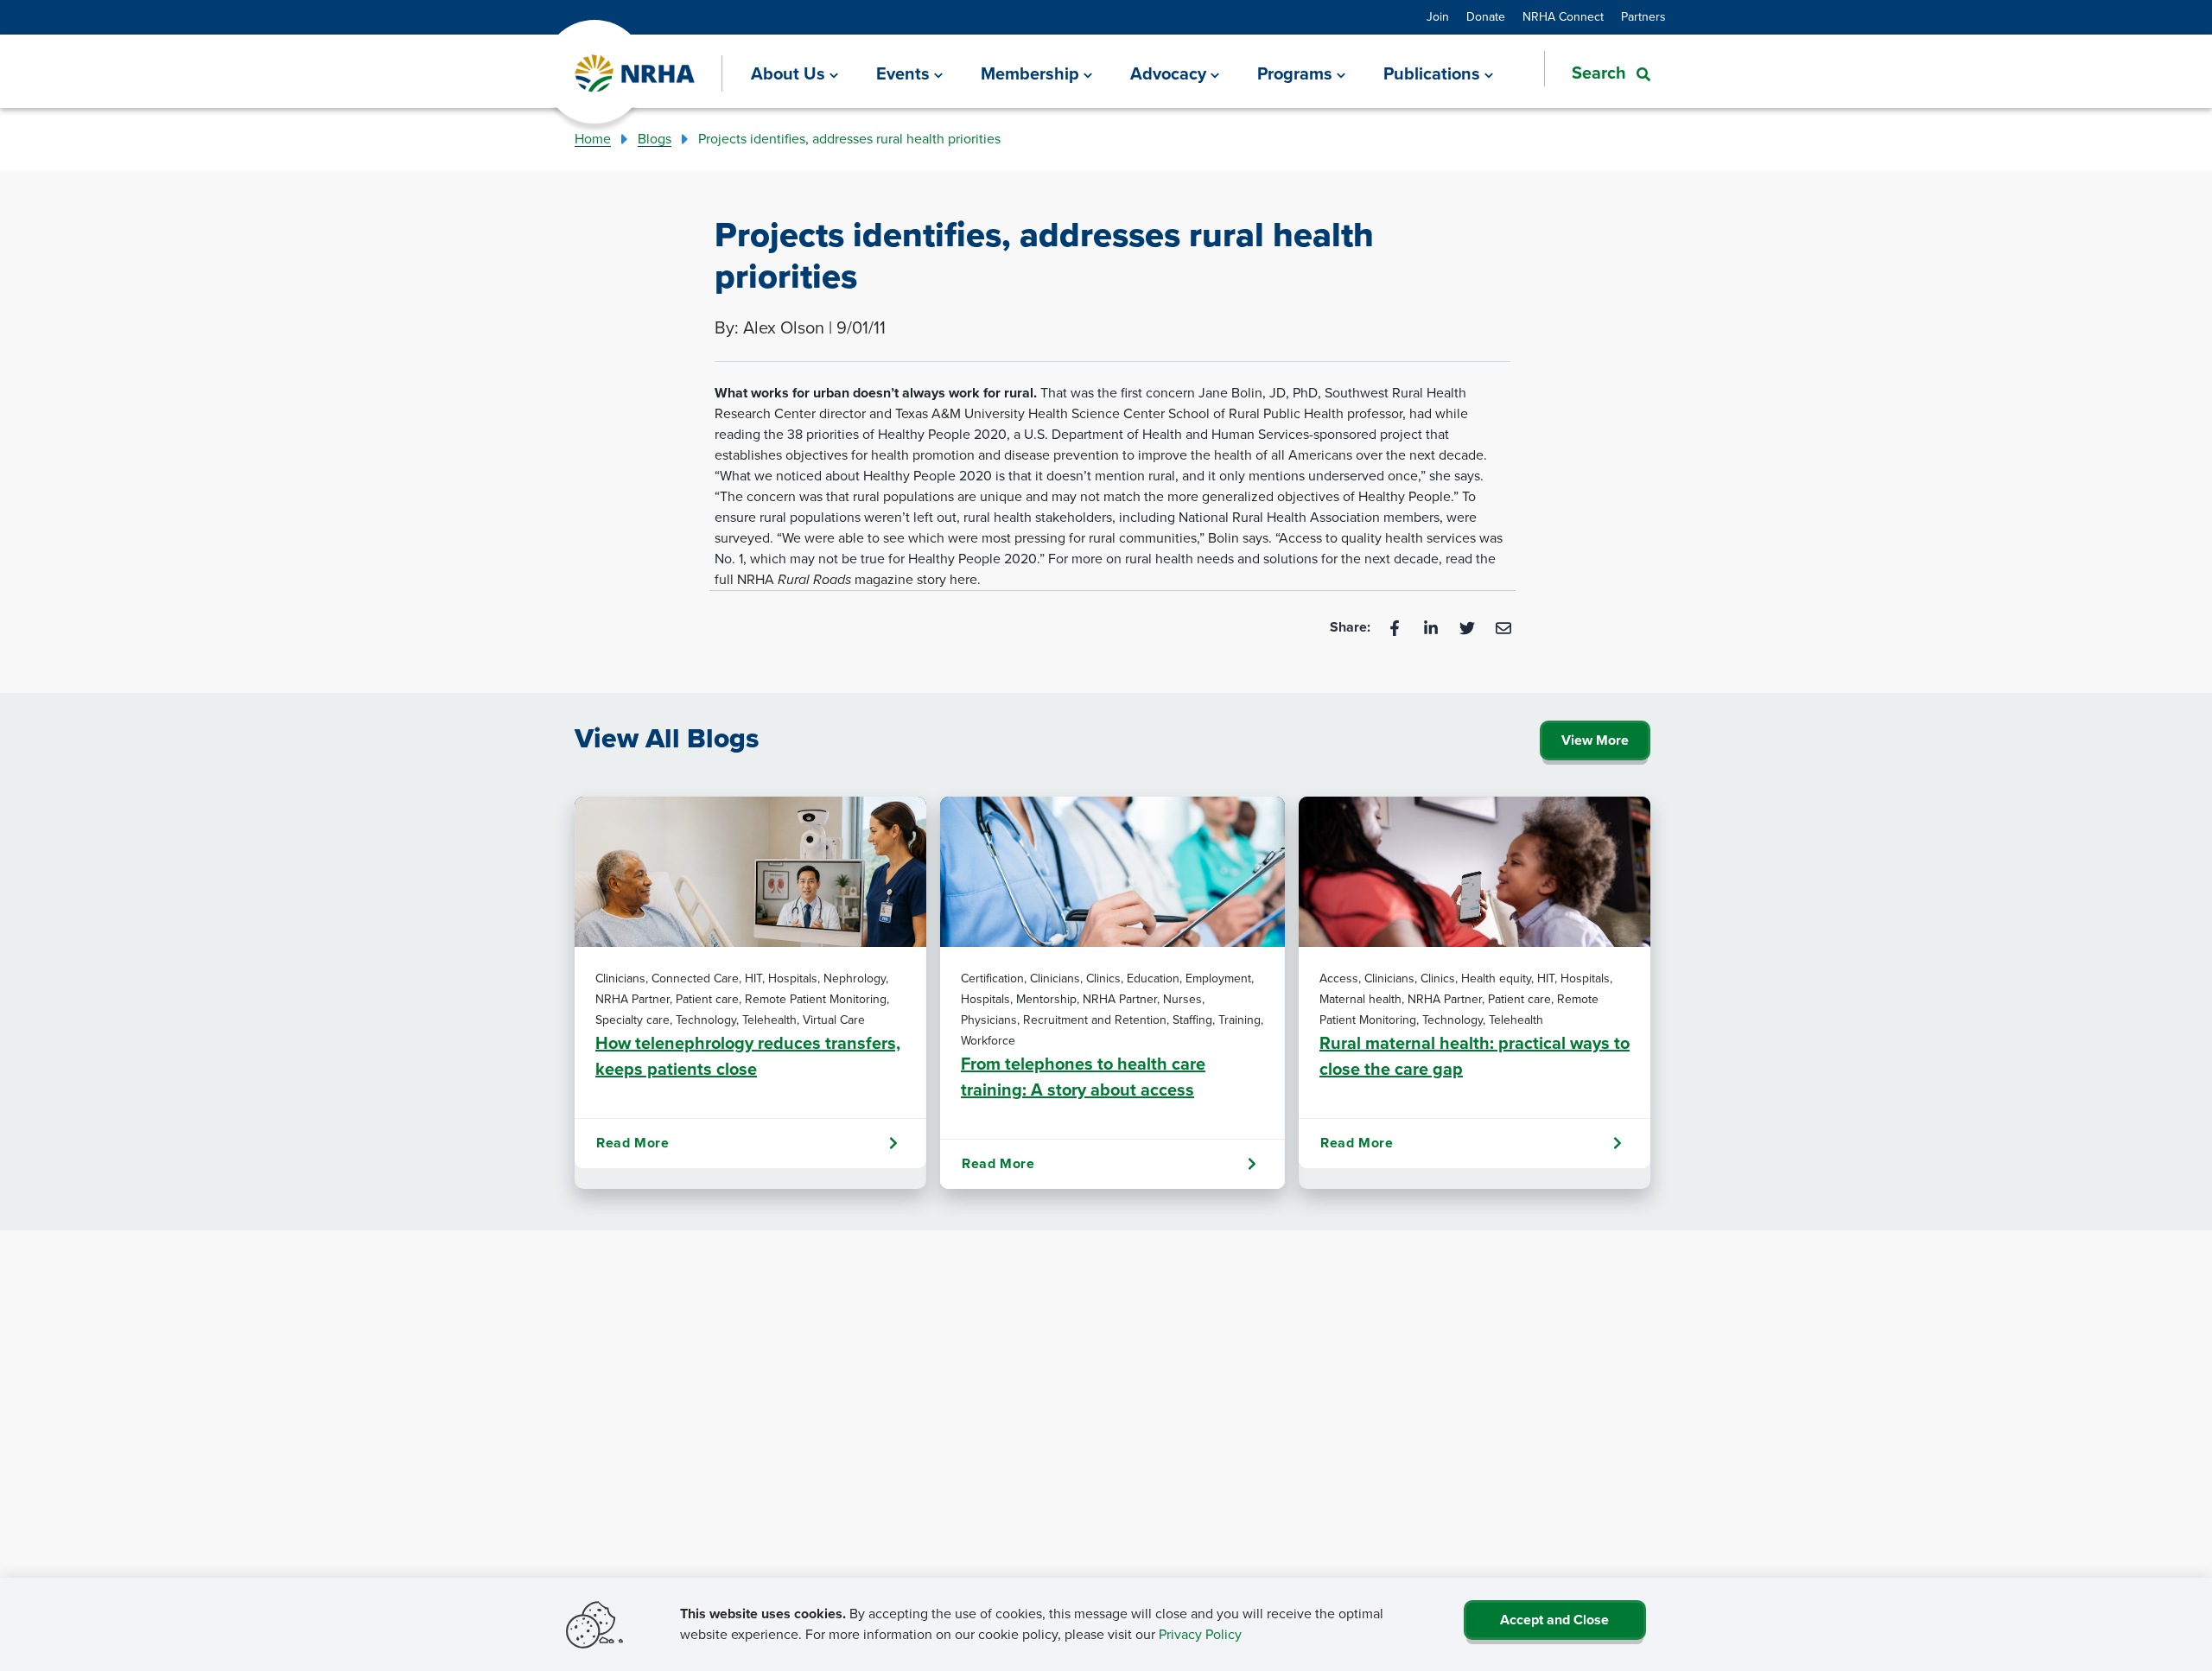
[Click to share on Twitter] (1469, 627)
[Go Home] (636, 74)
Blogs (655, 139)
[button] (1597, 73)
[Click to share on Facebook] (1396, 627)
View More (1595, 740)
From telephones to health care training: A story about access (1083, 1077)
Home (593, 139)
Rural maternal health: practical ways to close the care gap (1475, 1056)
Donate (1486, 17)
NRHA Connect (1563, 17)
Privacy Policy (1200, 1634)
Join (1438, 17)
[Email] (1503, 627)
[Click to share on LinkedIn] (1433, 627)
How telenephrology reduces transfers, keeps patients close (748, 1056)
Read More (632, 1143)
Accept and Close (1554, 1620)
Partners (1643, 17)
